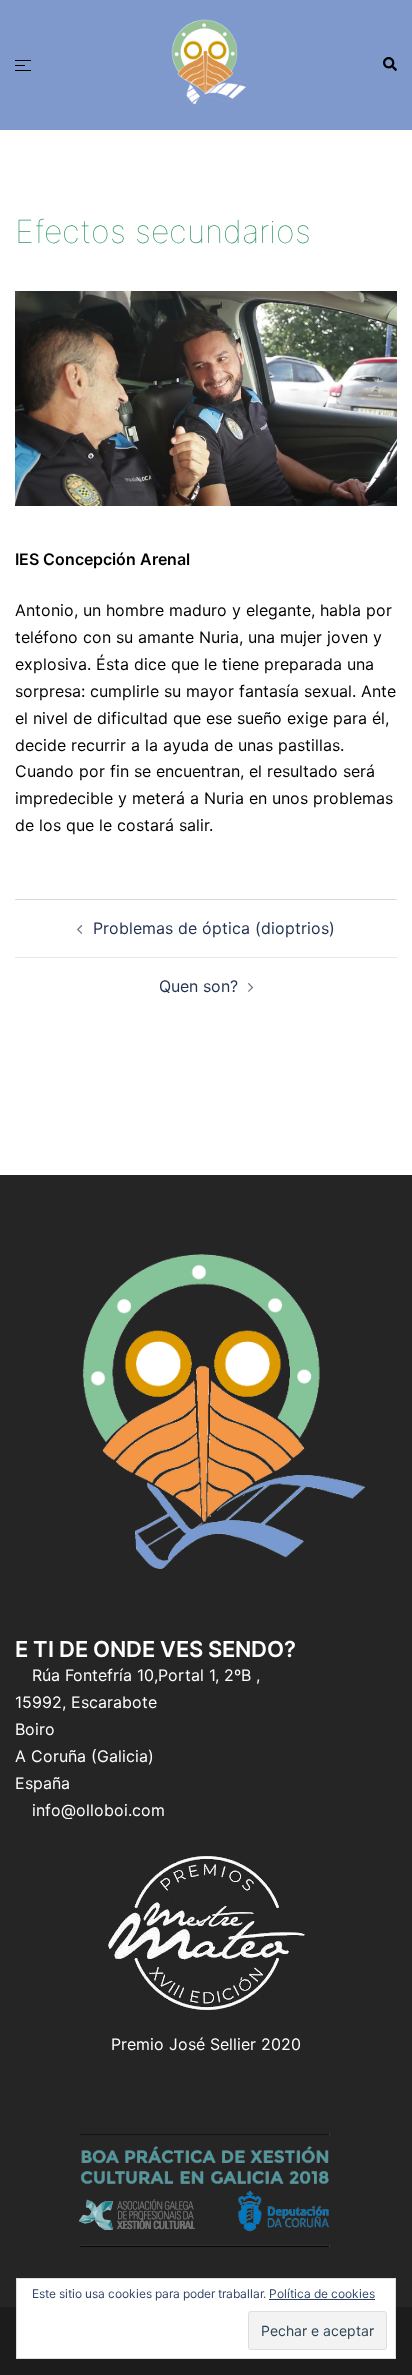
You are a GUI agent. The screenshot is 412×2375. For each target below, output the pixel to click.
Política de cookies (322, 2293)
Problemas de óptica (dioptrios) (214, 928)
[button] (389, 65)
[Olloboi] (206, 63)
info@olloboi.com (98, 1810)
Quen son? (198, 986)
